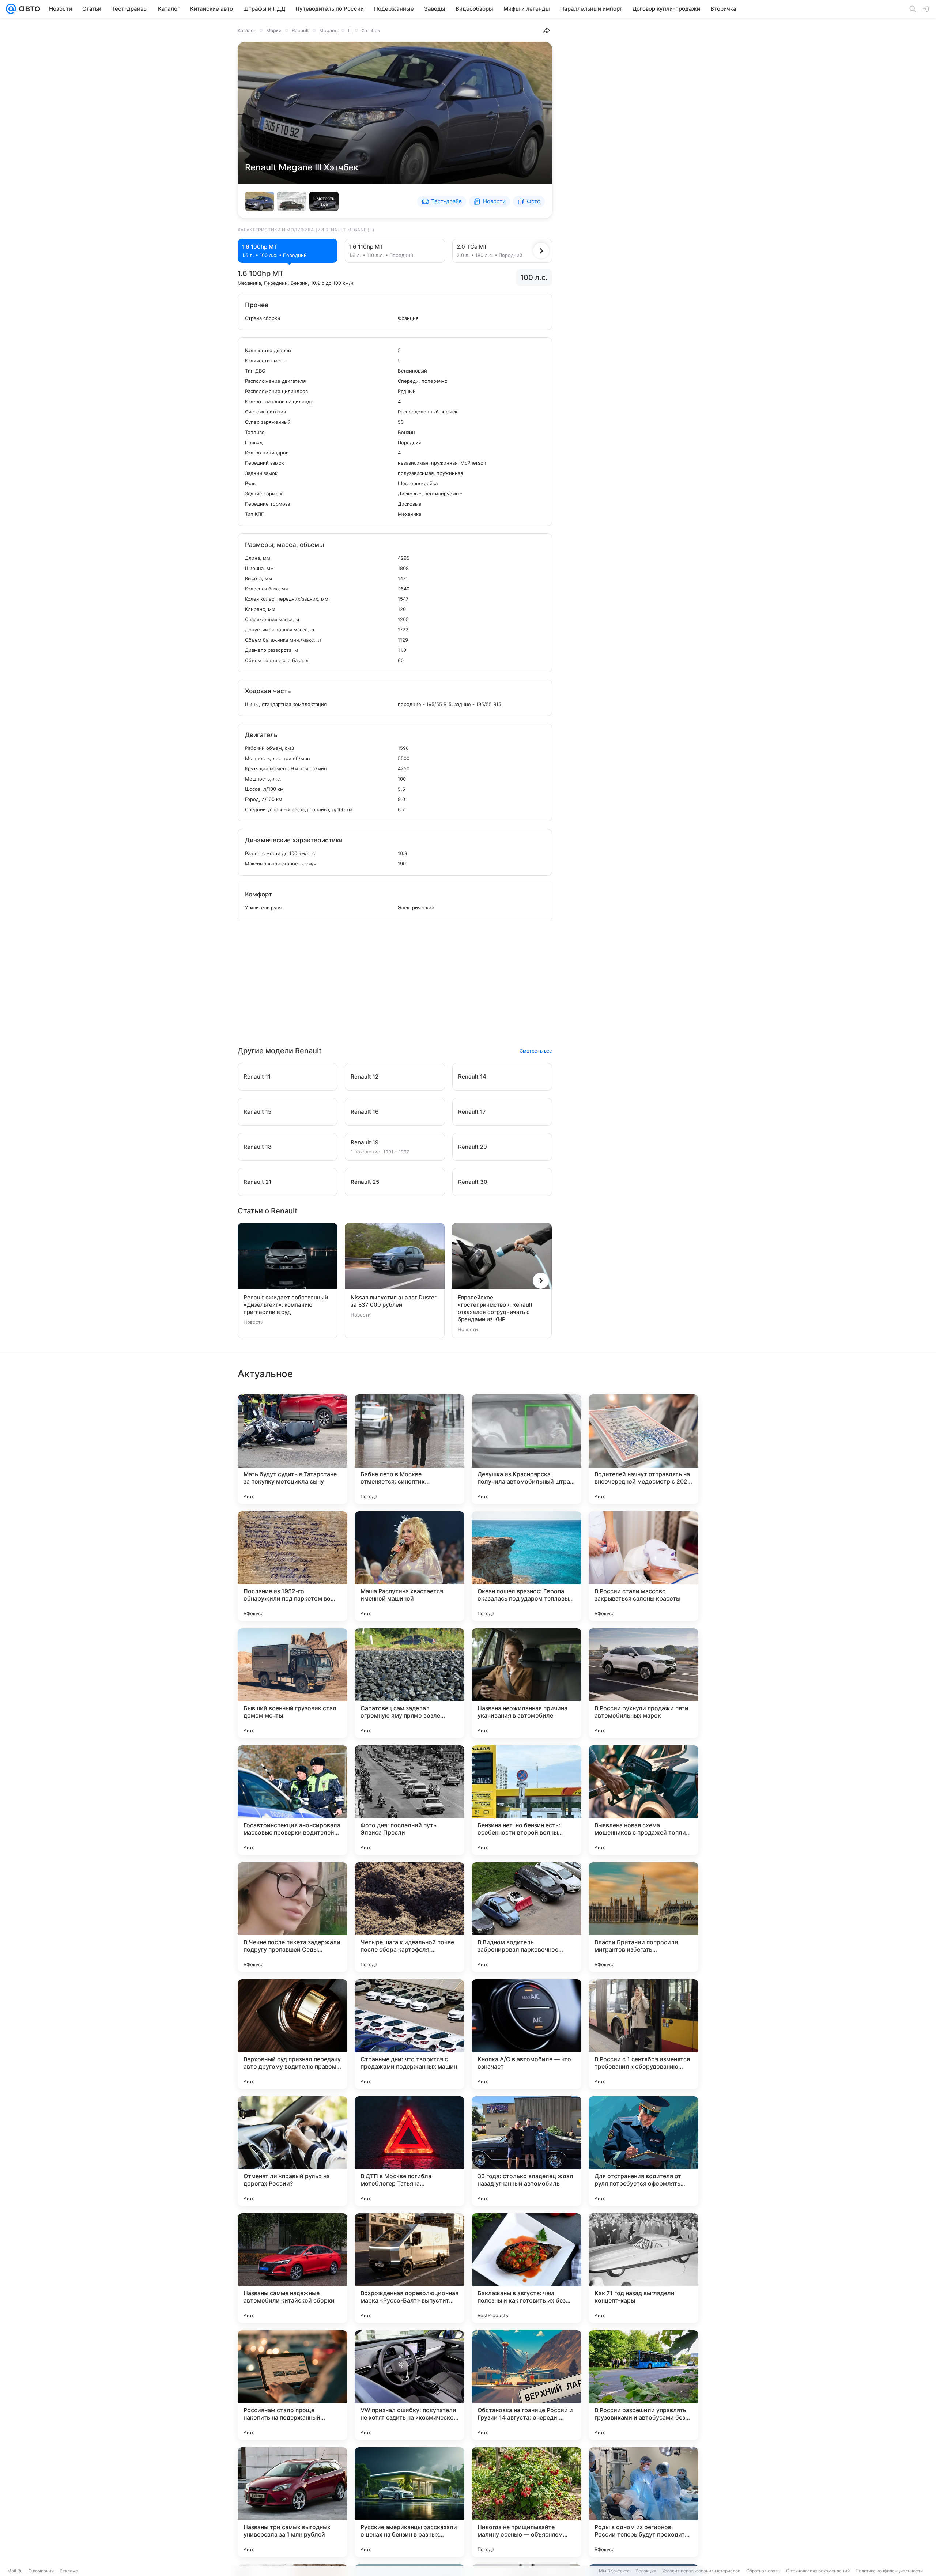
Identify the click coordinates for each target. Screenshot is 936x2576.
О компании (41, 2571)
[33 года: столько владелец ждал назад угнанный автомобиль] (526, 2151)
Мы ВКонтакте (614, 2571)
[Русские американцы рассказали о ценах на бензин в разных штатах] (409, 2502)
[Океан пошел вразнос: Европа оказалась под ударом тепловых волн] (526, 1566)
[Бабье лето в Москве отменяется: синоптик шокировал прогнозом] (409, 1449)
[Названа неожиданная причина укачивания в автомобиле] (526, 1683)
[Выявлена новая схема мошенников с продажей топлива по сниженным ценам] (643, 1800)
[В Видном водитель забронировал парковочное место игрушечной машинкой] (526, 1917)
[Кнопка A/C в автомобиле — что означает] (526, 2034)
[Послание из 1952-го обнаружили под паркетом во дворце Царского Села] (292, 1566)
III (350, 30)
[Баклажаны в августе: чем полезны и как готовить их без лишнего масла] (526, 2268)
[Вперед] (541, 251)
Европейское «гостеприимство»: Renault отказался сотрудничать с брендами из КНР (495, 1308)
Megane (329, 30)
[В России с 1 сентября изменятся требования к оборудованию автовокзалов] (643, 2034)
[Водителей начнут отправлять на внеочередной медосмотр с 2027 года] (643, 1449)
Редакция (646, 2571)
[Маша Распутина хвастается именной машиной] (409, 1566)
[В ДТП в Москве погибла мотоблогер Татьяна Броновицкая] (409, 2151)
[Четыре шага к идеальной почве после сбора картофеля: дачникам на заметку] (409, 1917)
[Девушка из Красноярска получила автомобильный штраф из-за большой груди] (526, 1449)
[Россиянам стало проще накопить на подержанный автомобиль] (292, 2385)
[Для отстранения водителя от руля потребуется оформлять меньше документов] (643, 2151)
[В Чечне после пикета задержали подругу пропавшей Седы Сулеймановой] (292, 1917)
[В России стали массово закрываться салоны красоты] (643, 1566)
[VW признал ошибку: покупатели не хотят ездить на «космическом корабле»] (409, 2385)
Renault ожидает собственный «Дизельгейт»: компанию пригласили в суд (286, 1305)
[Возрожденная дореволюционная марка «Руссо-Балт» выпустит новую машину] (409, 2268)
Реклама (69, 2571)
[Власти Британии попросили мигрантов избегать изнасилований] (643, 1917)
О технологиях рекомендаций (818, 2571)
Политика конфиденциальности (889, 2571)
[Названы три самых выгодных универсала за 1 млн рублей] (292, 2502)
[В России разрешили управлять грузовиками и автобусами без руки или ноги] (643, 2385)
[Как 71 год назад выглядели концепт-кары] (643, 2268)
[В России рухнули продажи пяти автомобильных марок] (643, 1683)
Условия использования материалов (701, 2571)
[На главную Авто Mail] (28, 9)
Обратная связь (763, 2571)
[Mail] (11, 9)
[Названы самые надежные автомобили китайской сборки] (292, 2268)
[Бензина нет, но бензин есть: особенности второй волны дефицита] (526, 1800)
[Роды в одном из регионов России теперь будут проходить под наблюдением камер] (643, 2502)
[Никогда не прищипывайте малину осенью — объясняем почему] (526, 2502)
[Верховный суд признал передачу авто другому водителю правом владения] (292, 2034)
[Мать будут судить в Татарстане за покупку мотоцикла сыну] (292, 1449)
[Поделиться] (547, 30)
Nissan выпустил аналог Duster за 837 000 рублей (394, 1301)
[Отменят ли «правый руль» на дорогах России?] (292, 2151)
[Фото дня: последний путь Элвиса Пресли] (409, 1800)
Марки (274, 30)
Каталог (247, 30)
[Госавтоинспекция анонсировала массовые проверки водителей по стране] (292, 1800)
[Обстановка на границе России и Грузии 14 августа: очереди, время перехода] (526, 2385)
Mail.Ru (15, 2571)
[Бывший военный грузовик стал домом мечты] (292, 1683)
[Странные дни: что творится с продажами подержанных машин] (409, 2034)
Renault (300, 30)
